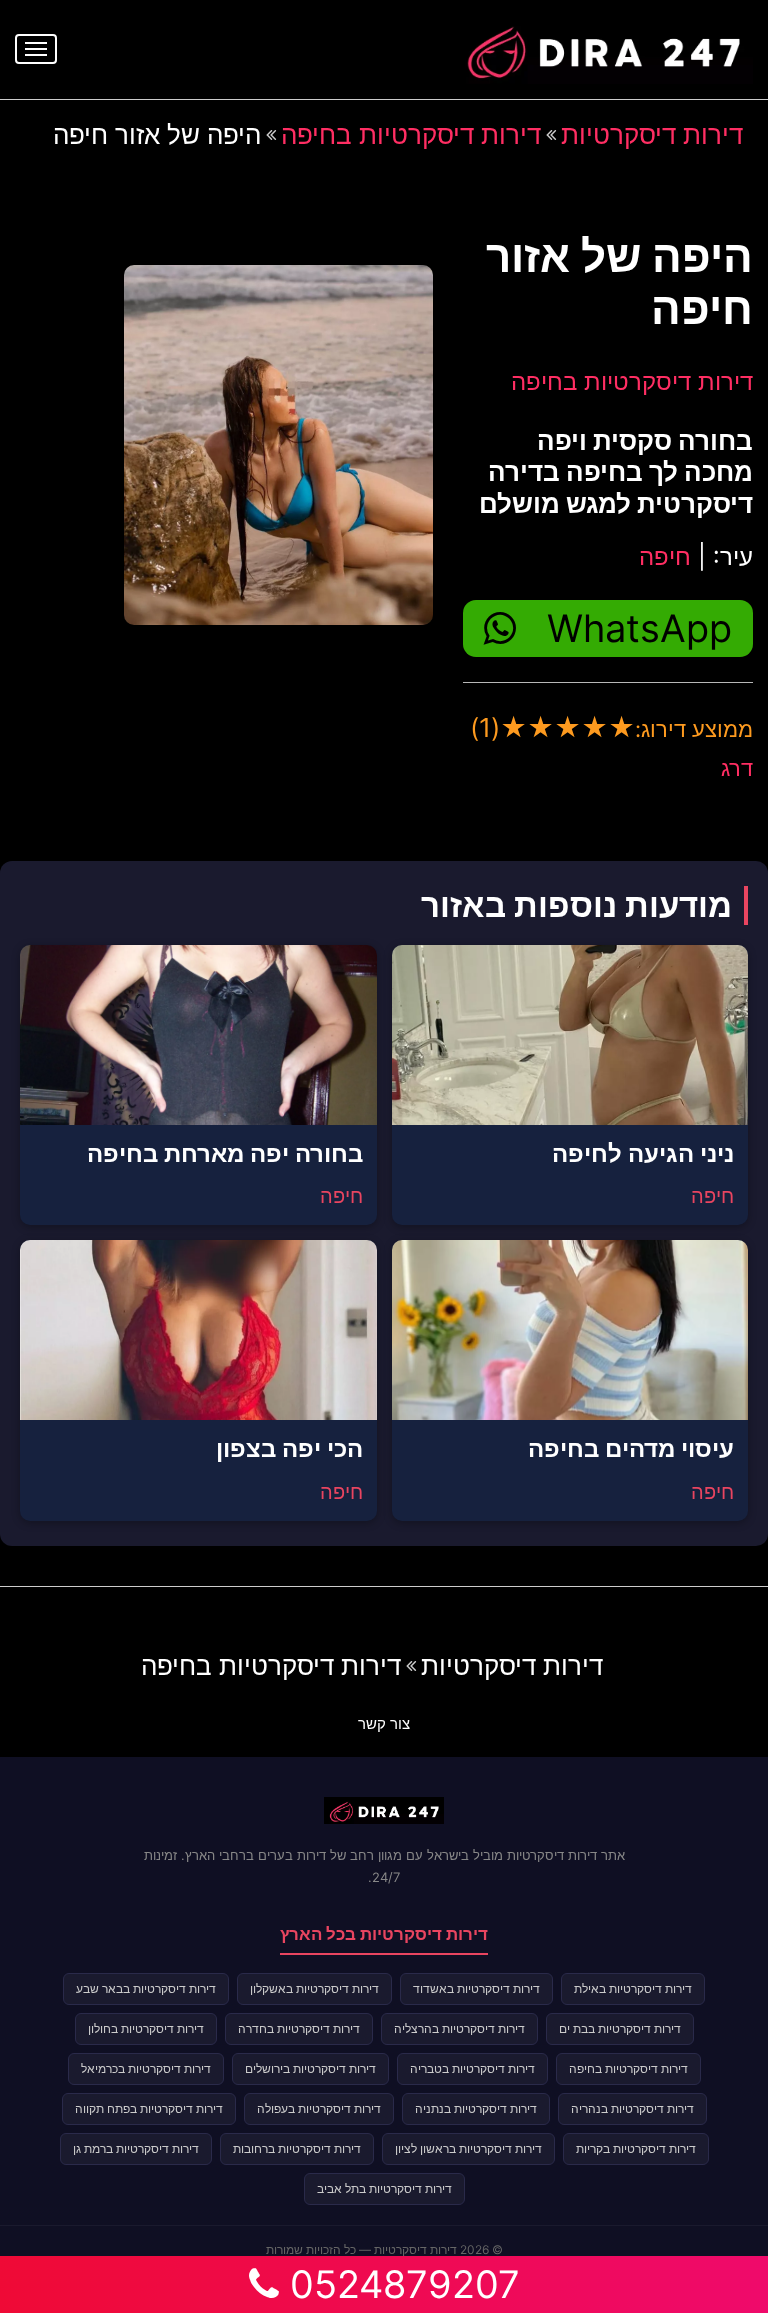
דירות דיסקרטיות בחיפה (411, 134)
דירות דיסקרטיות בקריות (636, 2148)
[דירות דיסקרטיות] (603, 47)
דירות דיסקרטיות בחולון (146, 2028)
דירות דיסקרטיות (652, 134)
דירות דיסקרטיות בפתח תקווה (149, 2108)
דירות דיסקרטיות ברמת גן (136, 2148)
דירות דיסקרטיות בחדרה (299, 2028)
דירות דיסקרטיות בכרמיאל (146, 2068)
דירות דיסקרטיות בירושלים (310, 2068)
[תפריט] (36, 49)
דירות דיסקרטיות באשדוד (476, 1988)
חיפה (665, 556)
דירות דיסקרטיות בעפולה (319, 2108)
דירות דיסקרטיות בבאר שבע (146, 1988)
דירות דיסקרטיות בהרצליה (459, 2028)
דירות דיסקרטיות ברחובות (297, 2148)
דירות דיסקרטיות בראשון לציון (468, 2148)
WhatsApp (639, 628)
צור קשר (384, 1723)
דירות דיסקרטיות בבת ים (620, 2028)
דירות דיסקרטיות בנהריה (632, 2108)
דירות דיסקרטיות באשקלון (314, 1988)
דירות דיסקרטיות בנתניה (476, 2108)
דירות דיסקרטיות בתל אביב (384, 2188)
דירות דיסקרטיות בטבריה (472, 2068)
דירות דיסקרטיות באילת (633, 1988)
